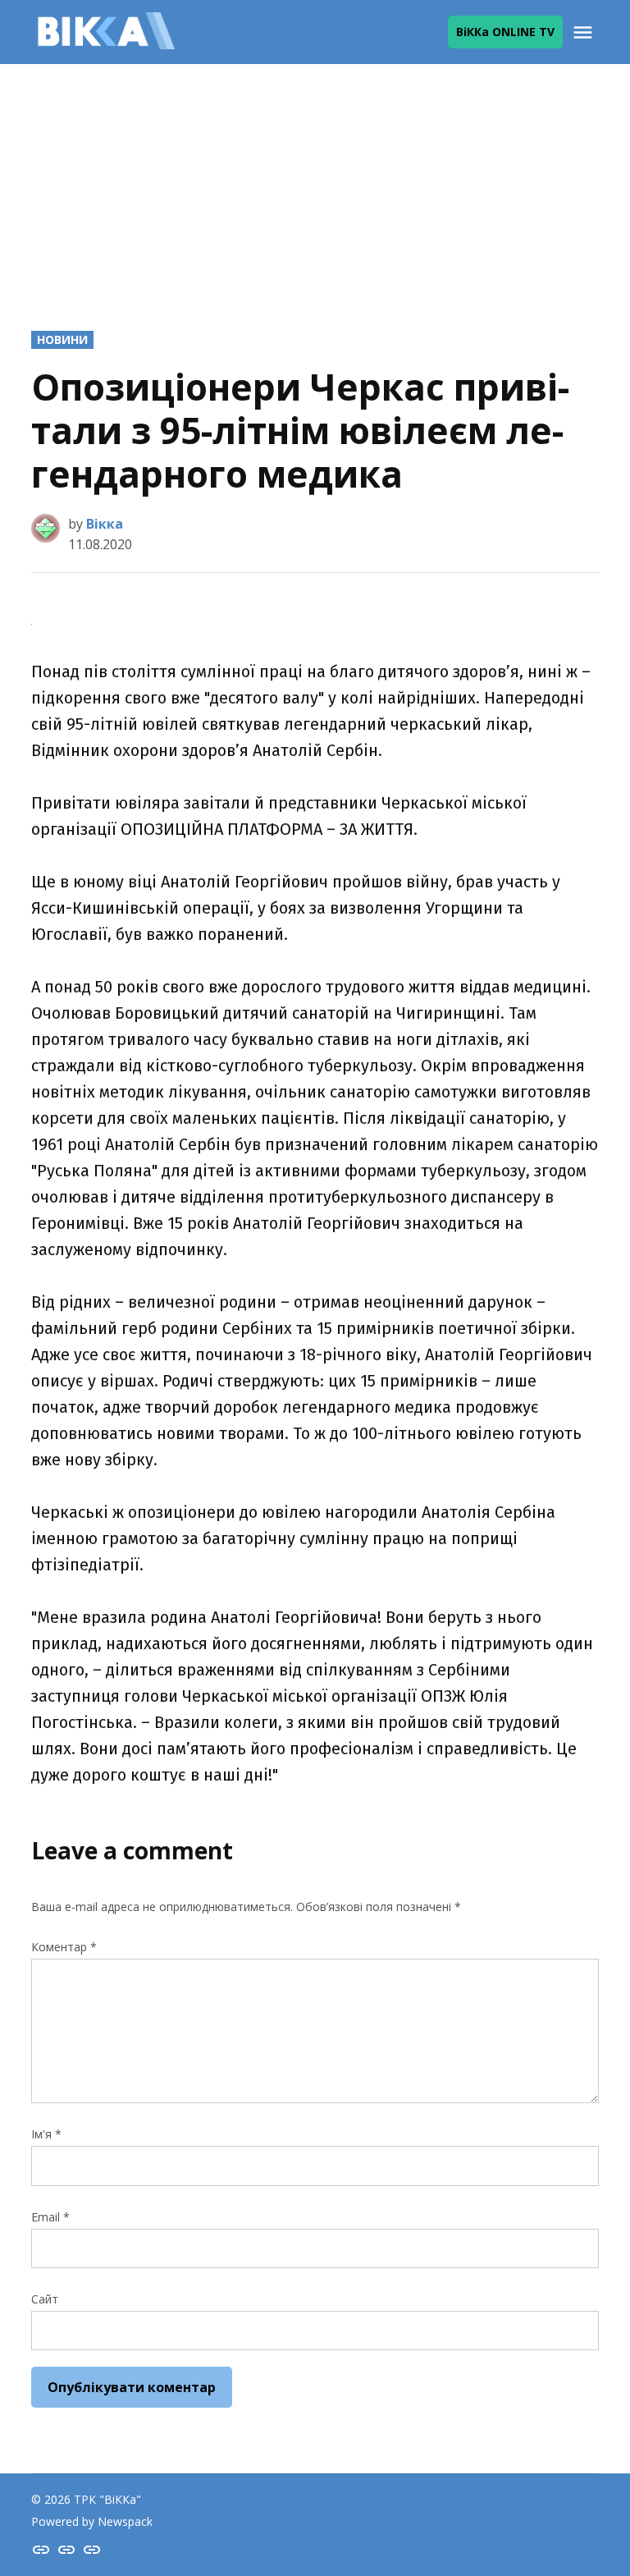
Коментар (64, 1947)
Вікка (105, 524)
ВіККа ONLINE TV (505, 32)
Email (50, 2217)
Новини (62, 339)
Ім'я (46, 2134)
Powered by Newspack (92, 2521)
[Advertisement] (315, 183)
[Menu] (585, 32)
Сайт (45, 2299)
